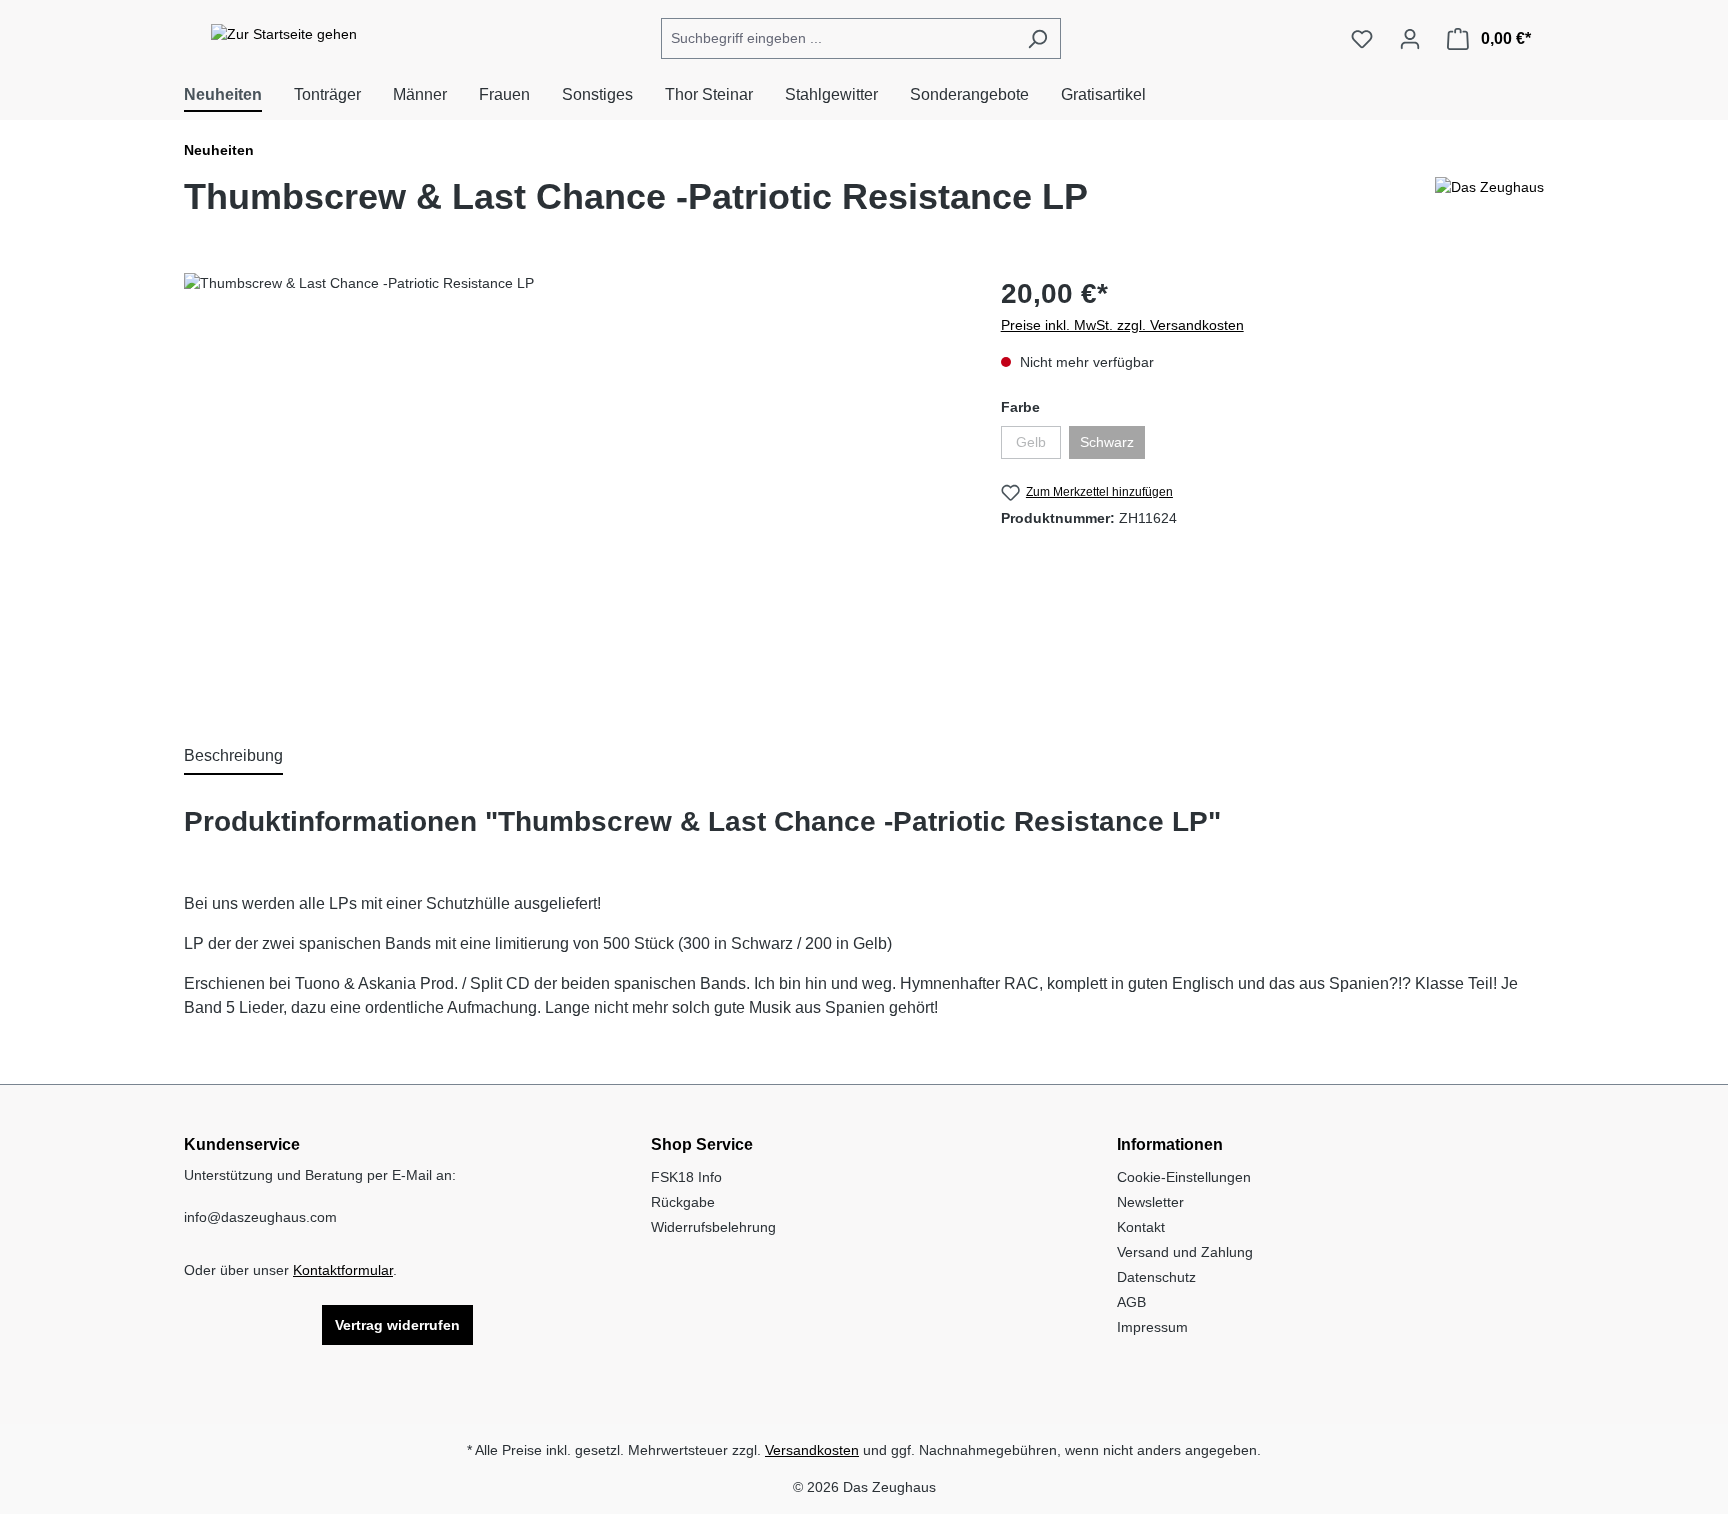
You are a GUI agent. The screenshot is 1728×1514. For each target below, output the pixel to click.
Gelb (1038, 446)
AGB (1131, 1302)
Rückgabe (683, 1202)
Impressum (1152, 1327)
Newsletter (1150, 1202)
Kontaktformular (343, 1270)
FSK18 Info (686, 1177)
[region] (572, 488)
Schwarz (1112, 446)
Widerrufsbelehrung (713, 1227)
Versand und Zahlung (1185, 1252)
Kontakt (1141, 1227)
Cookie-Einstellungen (1184, 1177)
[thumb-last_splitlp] (572, 488)
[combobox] (838, 38)
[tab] (233, 757)
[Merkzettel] (1362, 39)
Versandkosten (812, 1450)
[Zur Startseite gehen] (284, 35)
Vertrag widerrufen (397, 1325)
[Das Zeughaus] (1489, 205)
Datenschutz (1156, 1277)
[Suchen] (1037, 38)
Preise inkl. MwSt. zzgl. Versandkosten (1122, 325)
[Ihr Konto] (1410, 39)
